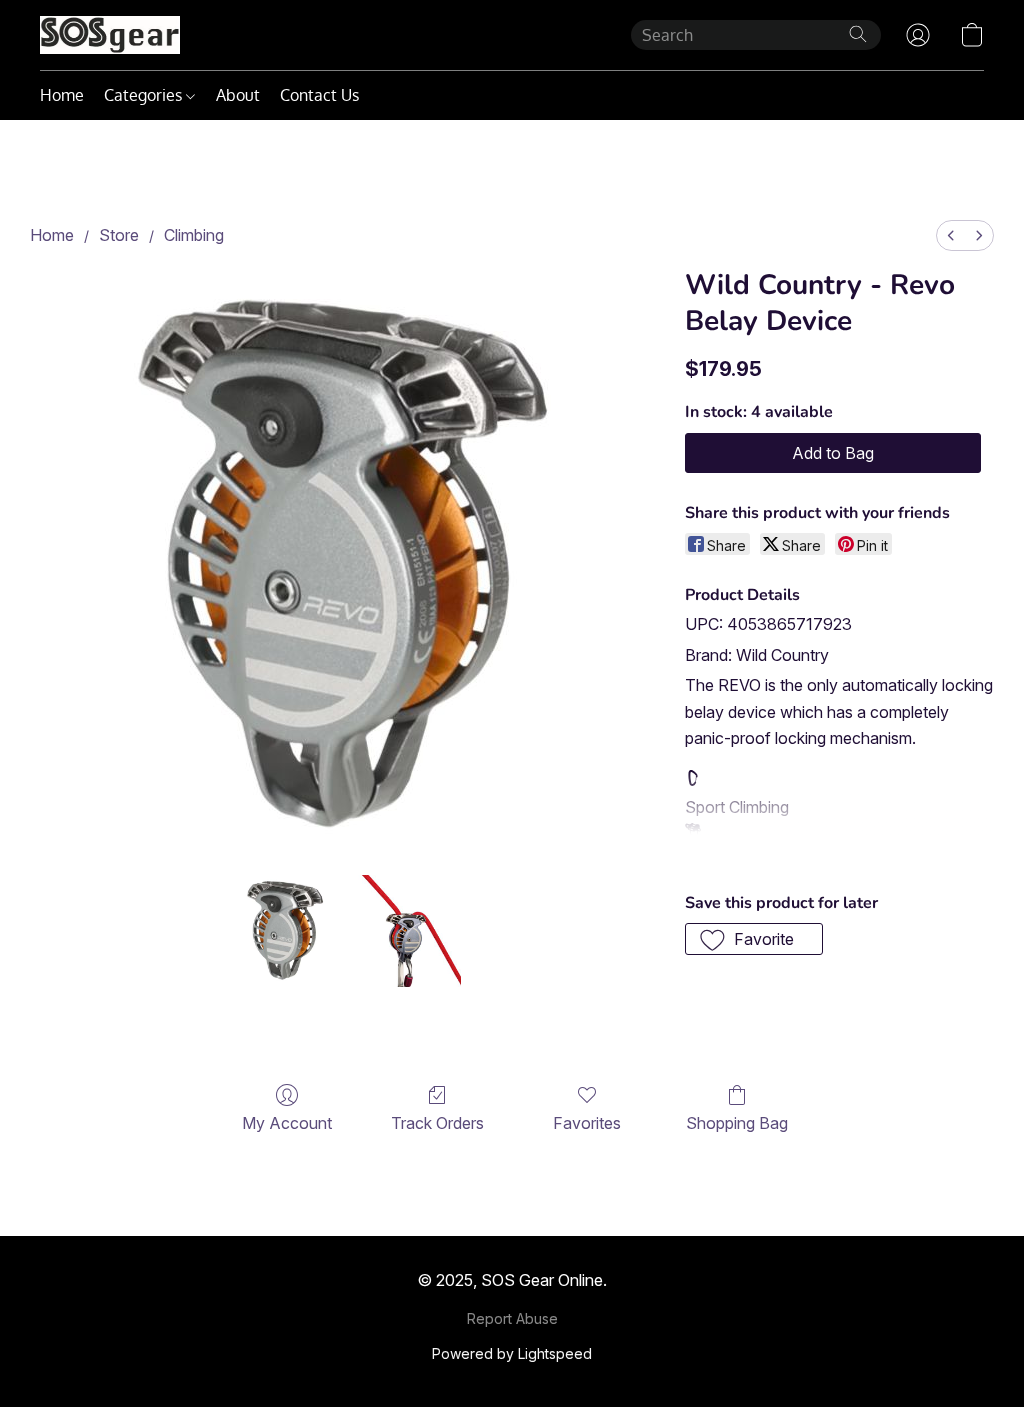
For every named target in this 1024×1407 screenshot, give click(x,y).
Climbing (194, 235)
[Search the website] (858, 34)
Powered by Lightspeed (512, 1353)
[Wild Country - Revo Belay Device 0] (286, 931)
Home (62, 95)
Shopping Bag (737, 1123)
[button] (110, 35)
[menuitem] (951, 235)
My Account (287, 1123)
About (238, 95)
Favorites (587, 1123)
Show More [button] (727, 855)
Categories (145, 95)
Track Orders (437, 1123)
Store (119, 235)
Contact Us (319, 95)
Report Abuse (512, 1318)
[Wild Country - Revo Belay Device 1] (405, 931)
